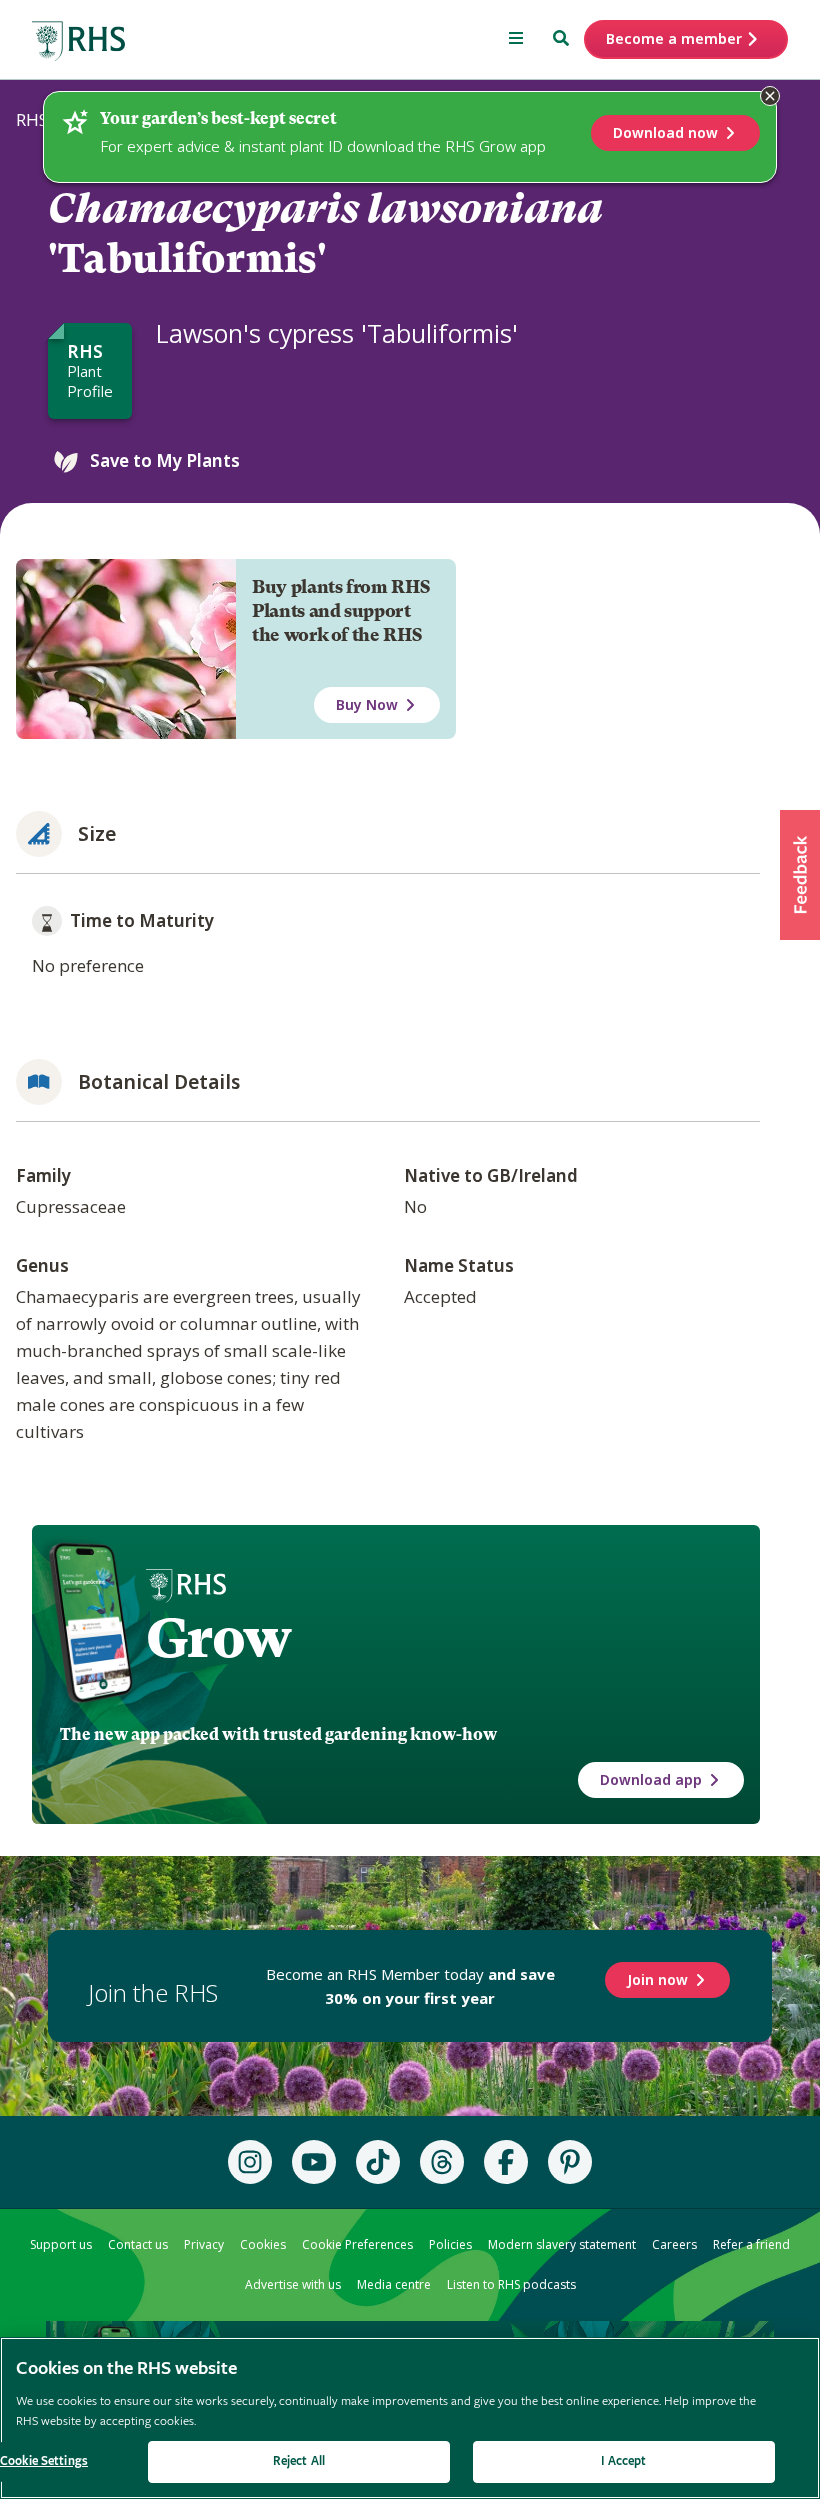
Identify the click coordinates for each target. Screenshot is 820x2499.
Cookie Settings (44, 2461)
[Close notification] (770, 96)
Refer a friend (751, 2244)
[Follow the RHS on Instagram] (250, 2162)
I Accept (623, 2461)
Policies (450, 2244)
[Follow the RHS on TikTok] (378, 2162)
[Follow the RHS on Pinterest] (570, 2162)
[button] (800, 875)
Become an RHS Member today (410, 1986)
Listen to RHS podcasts (511, 2284)
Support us (61, 2244)
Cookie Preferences (357, 2244)
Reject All (299, 2461)
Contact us (138, 2244)
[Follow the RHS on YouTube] (314, 2162)
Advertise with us (293, 2284)
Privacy (204, 2244)
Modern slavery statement (562, 2244)
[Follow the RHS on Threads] (442, 2162)
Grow (218, 1638)
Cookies (263, 2244)
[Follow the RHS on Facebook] (506, 2162)
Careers (674, 2244)
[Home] (79, 41)
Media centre (394, 2284)
